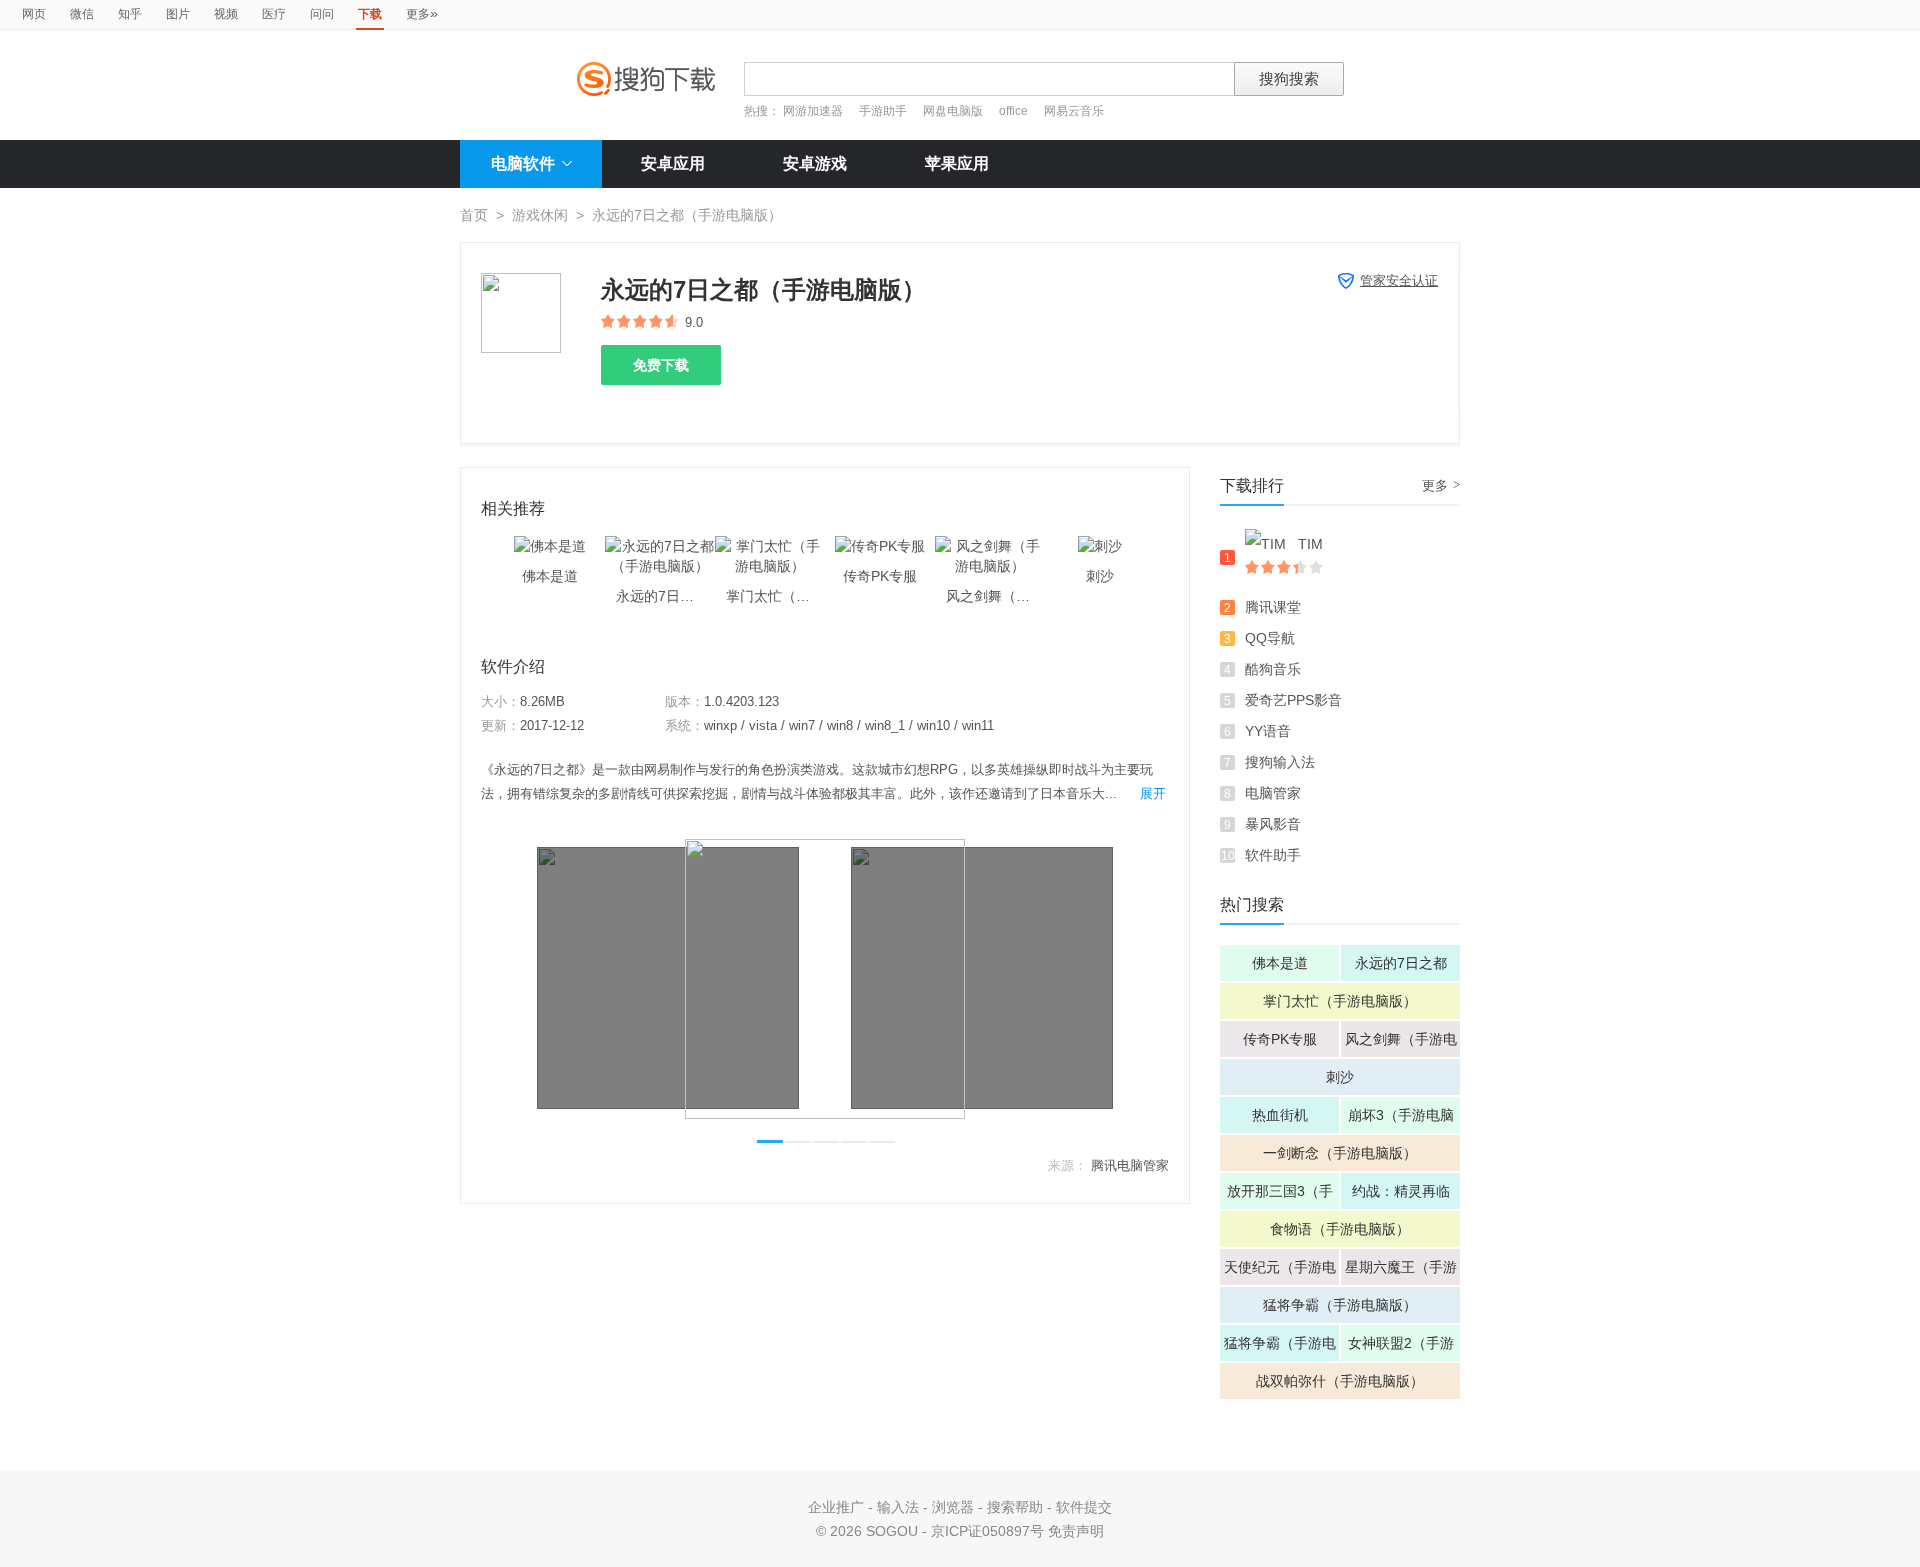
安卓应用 (673, 163)
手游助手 (884, 111)
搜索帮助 (1015, 1507)
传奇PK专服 (1280, 1039)
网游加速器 (813, 111)
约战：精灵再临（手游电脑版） (1401, 1196)
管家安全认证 (1399, 280)
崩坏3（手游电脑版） (1401, 1120)
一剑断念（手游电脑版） (1340, 1153)
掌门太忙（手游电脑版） (1340, 1001)
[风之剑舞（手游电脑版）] (990, 546)
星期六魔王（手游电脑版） (1401, 1272)
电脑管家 (1273, 793)
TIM (1310, 544)
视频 (226, 14)
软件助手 (1273, 855)
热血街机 (1280, 1115)
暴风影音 (1273, 824)
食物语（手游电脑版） (1340, 1229)
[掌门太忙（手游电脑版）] (770, 546)
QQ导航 (1270, 638)
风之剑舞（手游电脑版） (1401, 1044)
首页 (474, 215)
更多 (422, 13)
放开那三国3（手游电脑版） (1280, 1196)
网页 (34, 14)
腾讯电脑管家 (1130, 1165)
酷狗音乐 (1273, 669)
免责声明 (1076, 1531)
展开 (1153, 793)
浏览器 (953, 1507)
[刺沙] (1100, 546)
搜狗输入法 (1280, 762)
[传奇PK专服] (880, 546)
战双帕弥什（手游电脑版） (1340, 1381)
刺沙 (1340, 1077)
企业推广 (836, 1507)
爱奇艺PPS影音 (1293, 700)
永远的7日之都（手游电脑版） (1401, 968)
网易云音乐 (1074, 111)
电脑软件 (523, 163)
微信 (82, 14)
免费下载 (661, 365)
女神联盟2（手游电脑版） (1401, 1348)
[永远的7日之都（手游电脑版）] (660, 546)
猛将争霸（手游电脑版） (1340, 1305)
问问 (322, 14)
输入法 (898, 1507)
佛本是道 (1280, 963)
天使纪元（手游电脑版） (1280, 1272)
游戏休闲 (540, 215)
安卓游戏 (815, 163)
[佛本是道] (550, 546)
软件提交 (1084, 1507)
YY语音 (1268, 731)
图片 (178, 14)
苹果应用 (957, 163)
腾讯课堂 (1273, 607)
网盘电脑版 (953, 111)
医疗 (274, 14)
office (1015, 111)
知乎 (130, 14)
